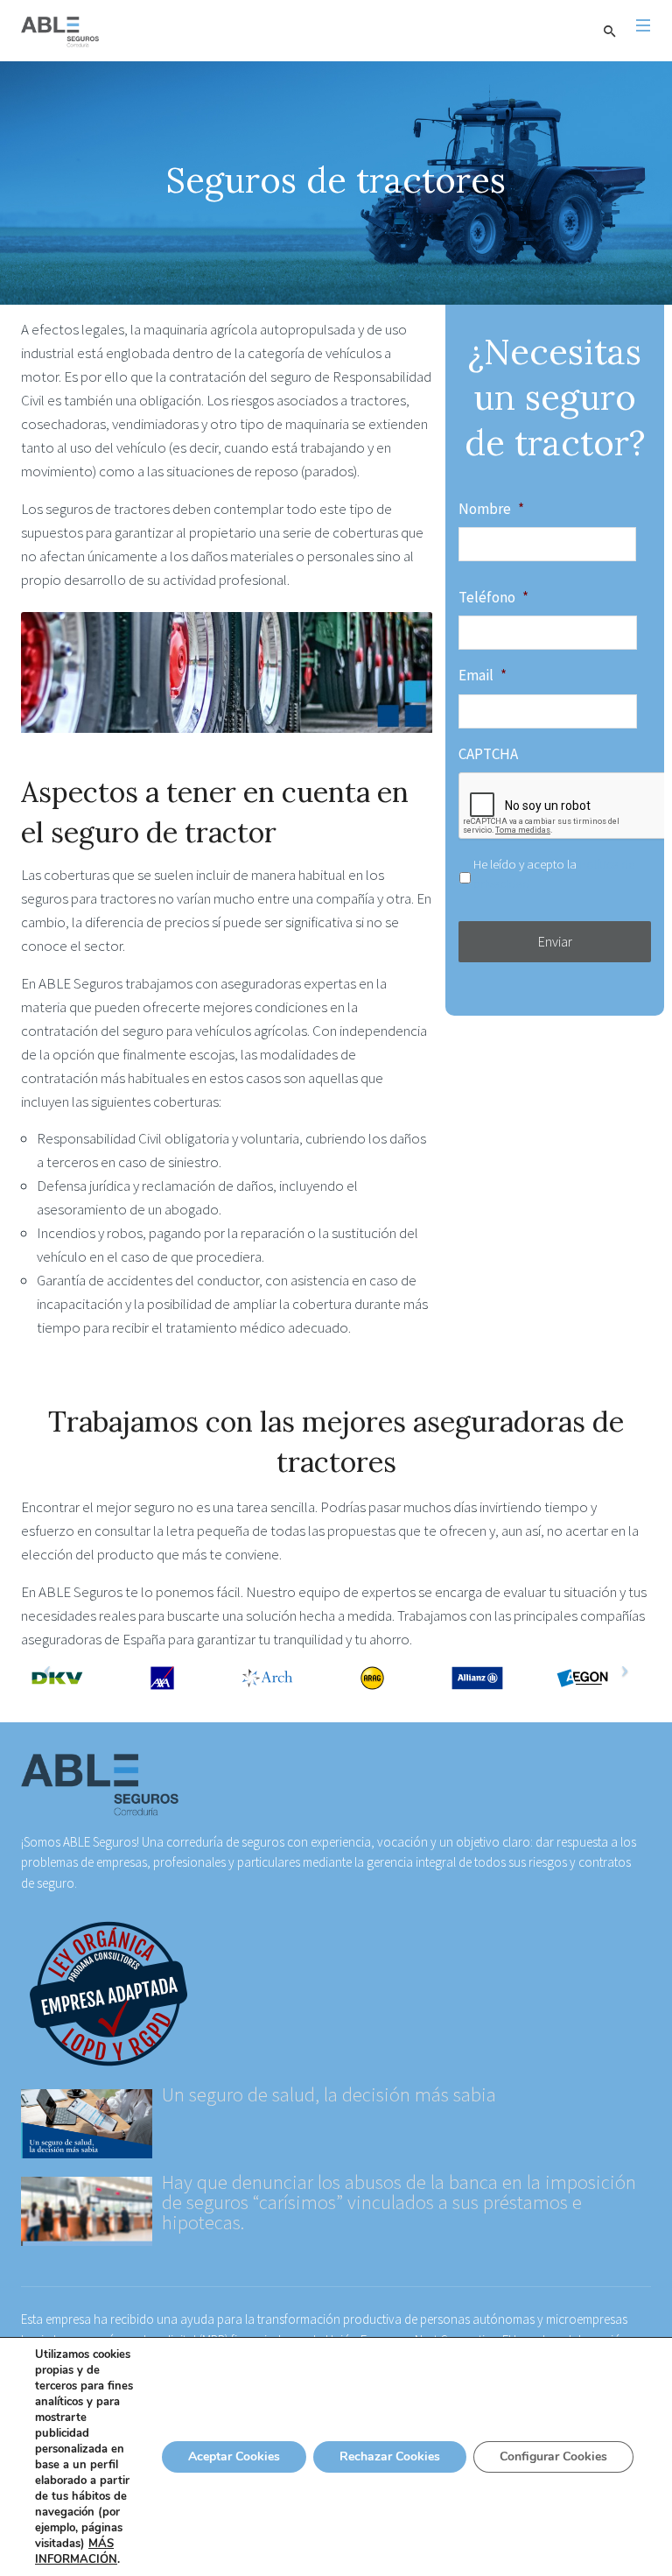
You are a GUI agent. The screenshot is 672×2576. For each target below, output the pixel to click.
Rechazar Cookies (390, 2456)
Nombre (491, 509)
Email (483, 675)
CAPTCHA (488, 754)
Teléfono (493, 597)
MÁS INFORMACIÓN (76, 2551)
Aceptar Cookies (234, 2456)
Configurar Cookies (553, 2456)
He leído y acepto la (554, 873)
